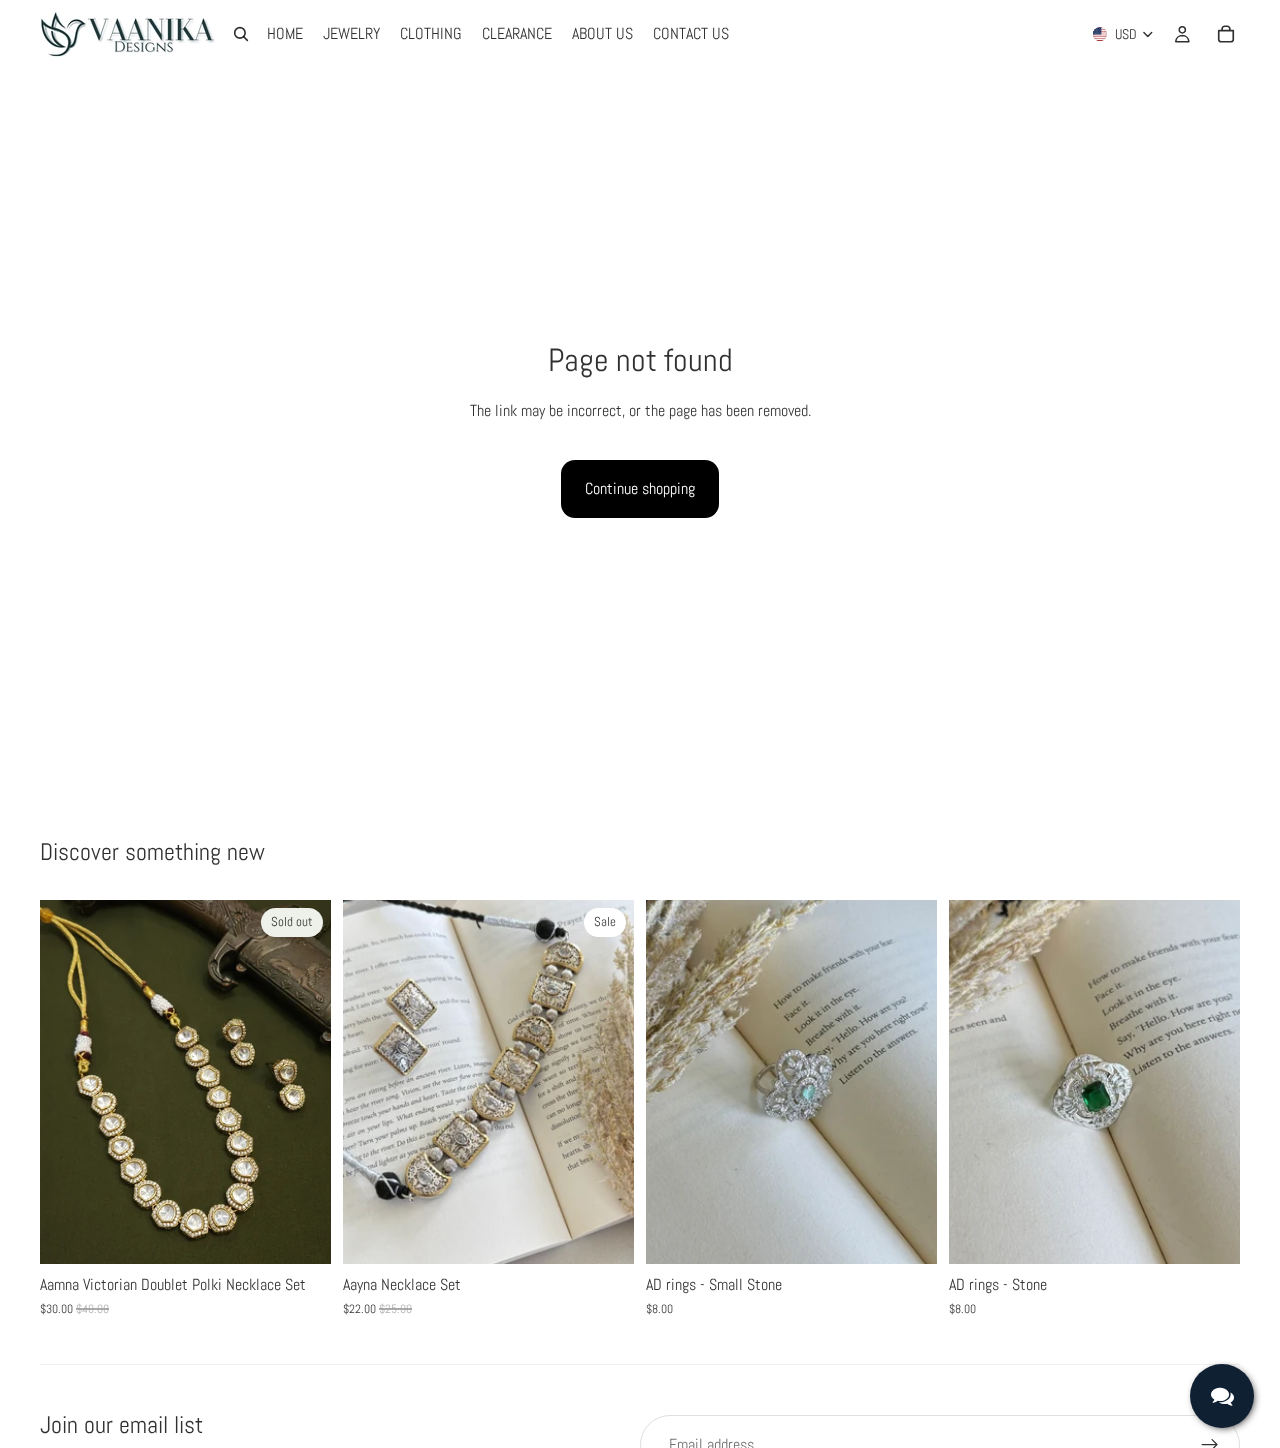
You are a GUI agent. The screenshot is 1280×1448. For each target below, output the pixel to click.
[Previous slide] (70, 1082)
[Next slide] (301, 1082)
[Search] (241, 34)
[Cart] (1226, 34)
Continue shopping (640, 488)
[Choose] (603, 1233)
